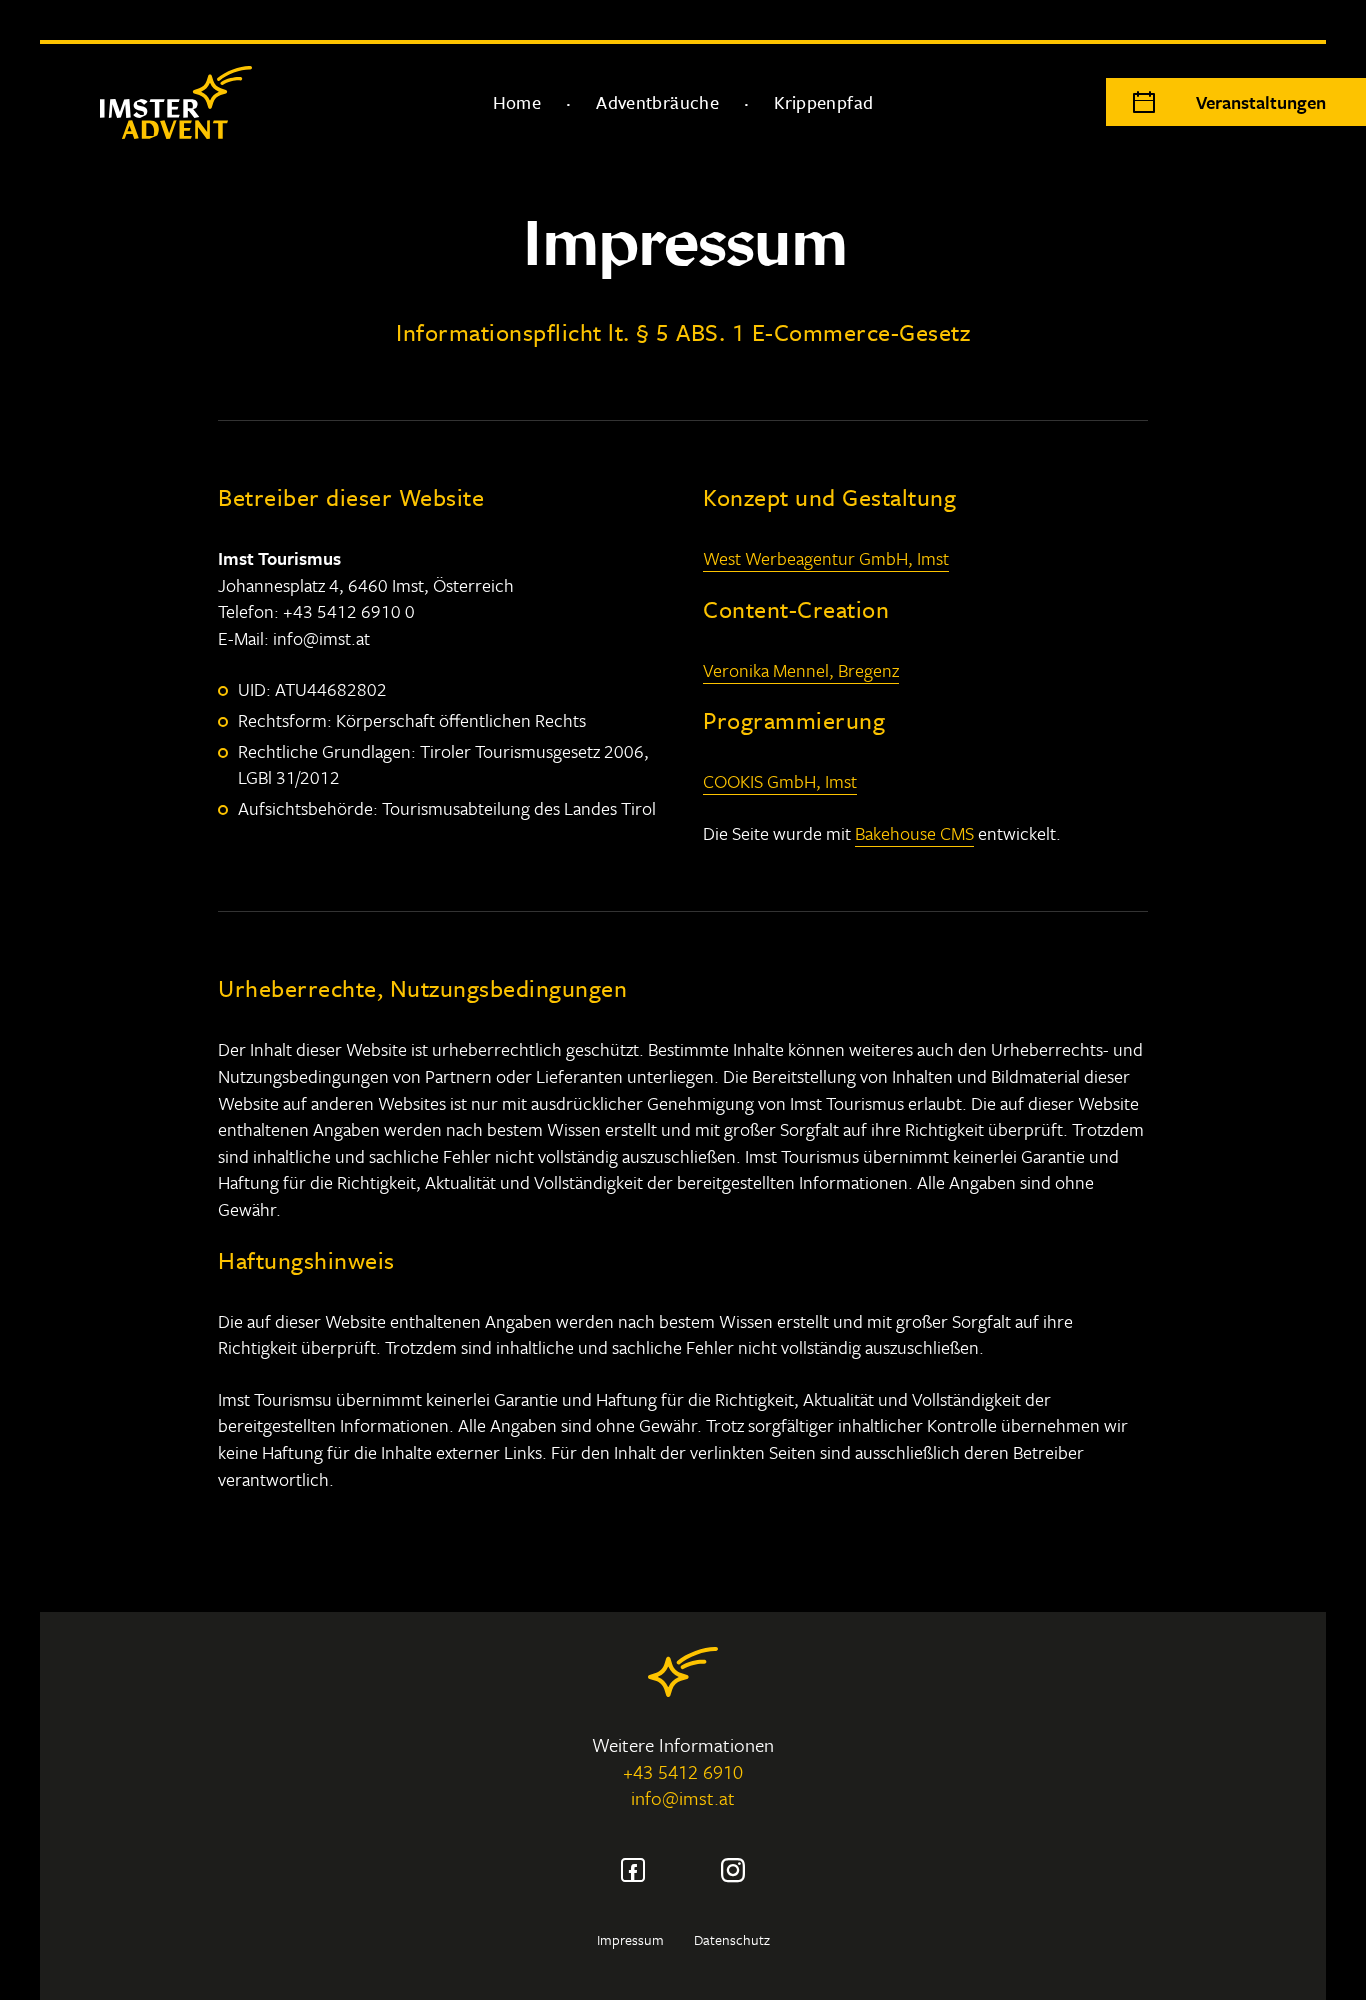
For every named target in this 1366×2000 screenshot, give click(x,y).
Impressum (630, 1940)
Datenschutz (732, 1940)
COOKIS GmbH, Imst (780, 781)
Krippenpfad (823, 102)
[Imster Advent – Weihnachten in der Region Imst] (150, 102)
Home (517, 102)
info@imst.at (683, 1797)
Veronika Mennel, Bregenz (801, 670)
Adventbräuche (657, 102)
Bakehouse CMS (914, 833)
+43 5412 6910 (683, 1771)
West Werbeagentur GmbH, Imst (826, 558)
